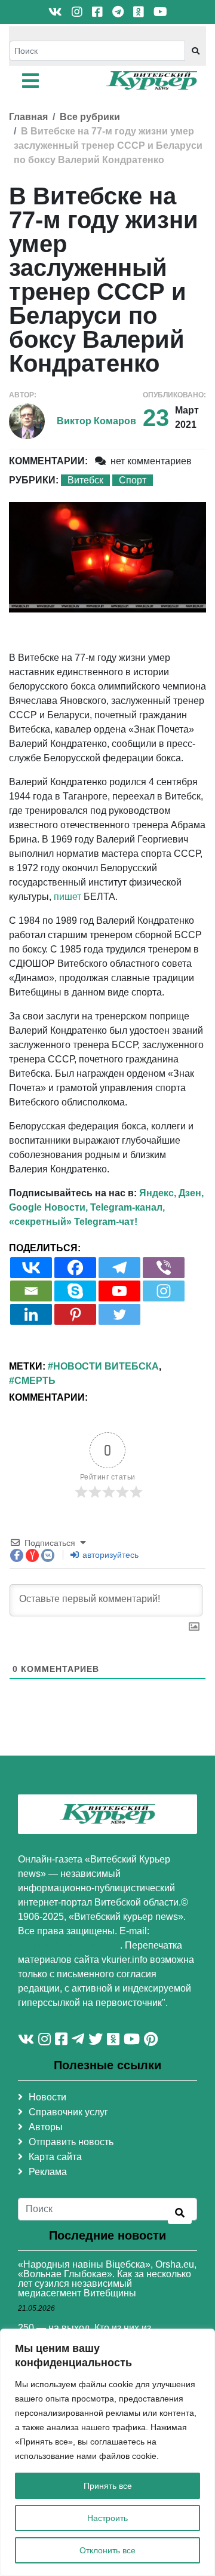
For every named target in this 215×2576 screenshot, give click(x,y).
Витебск (85, 480)
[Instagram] (164, 1291)
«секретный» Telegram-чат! (73, 1222)
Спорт (133, 480)
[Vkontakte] (31, 1268)
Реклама (48, 2172)
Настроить (107, 2518)
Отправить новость (71, 2142)
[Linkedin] (31, 1314)
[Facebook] (75, 1268)
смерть (35, 1381)
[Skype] (75, 1291)
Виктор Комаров (96, 421)
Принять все (108, 2486)
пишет (67, 897)
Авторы (46, 2127)
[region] (107, 2452)
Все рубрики (90, 117)
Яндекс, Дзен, (171, 1193)
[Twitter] (119, 1314)
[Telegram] (119, 1268)
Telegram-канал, (128, 1207)
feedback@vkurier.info (69, 1945)
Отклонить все (107, 2550)
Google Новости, (48, 1207)
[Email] (31, 1291)
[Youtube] (119, 1291)
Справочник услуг (68, 2112)
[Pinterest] (75, 1314)
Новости (47, 2097)
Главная (28, 117)
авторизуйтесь (109, 1555)
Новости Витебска (106, 1366)
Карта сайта (55, 2157)
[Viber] (164, 1268)
